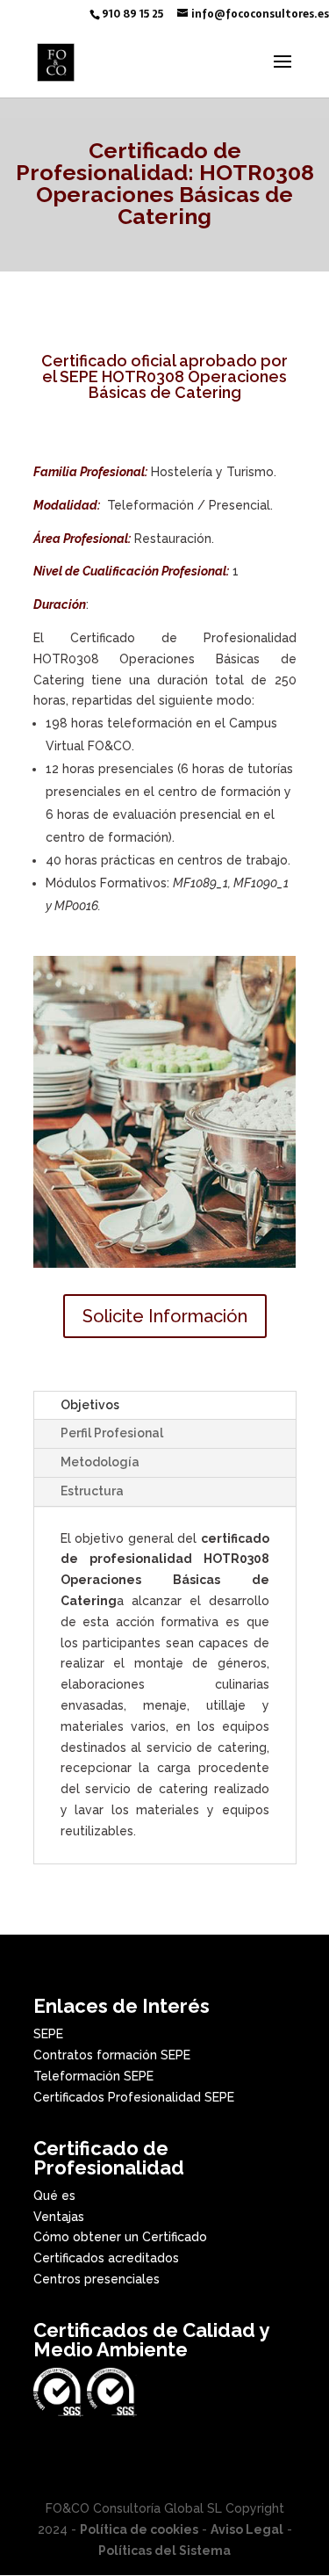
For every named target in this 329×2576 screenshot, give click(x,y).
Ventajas (59, 2217)
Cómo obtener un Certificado (120, 2237)
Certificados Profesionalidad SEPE (134, 2097)
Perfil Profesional (112, 1433)
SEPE (48, 2034)
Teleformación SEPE (93, 2076)
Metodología (100, 1462)
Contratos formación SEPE (112, 2055)
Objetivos (90, 1405)
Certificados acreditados (106, 2258)
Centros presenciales (97, 2279)
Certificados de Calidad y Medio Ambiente (151, 2340)
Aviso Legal (247, 2529)
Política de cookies (139, 2529)
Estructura (92, 1491)
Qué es (54, 2196)
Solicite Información (165, 1316)
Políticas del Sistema (164, 2551)
